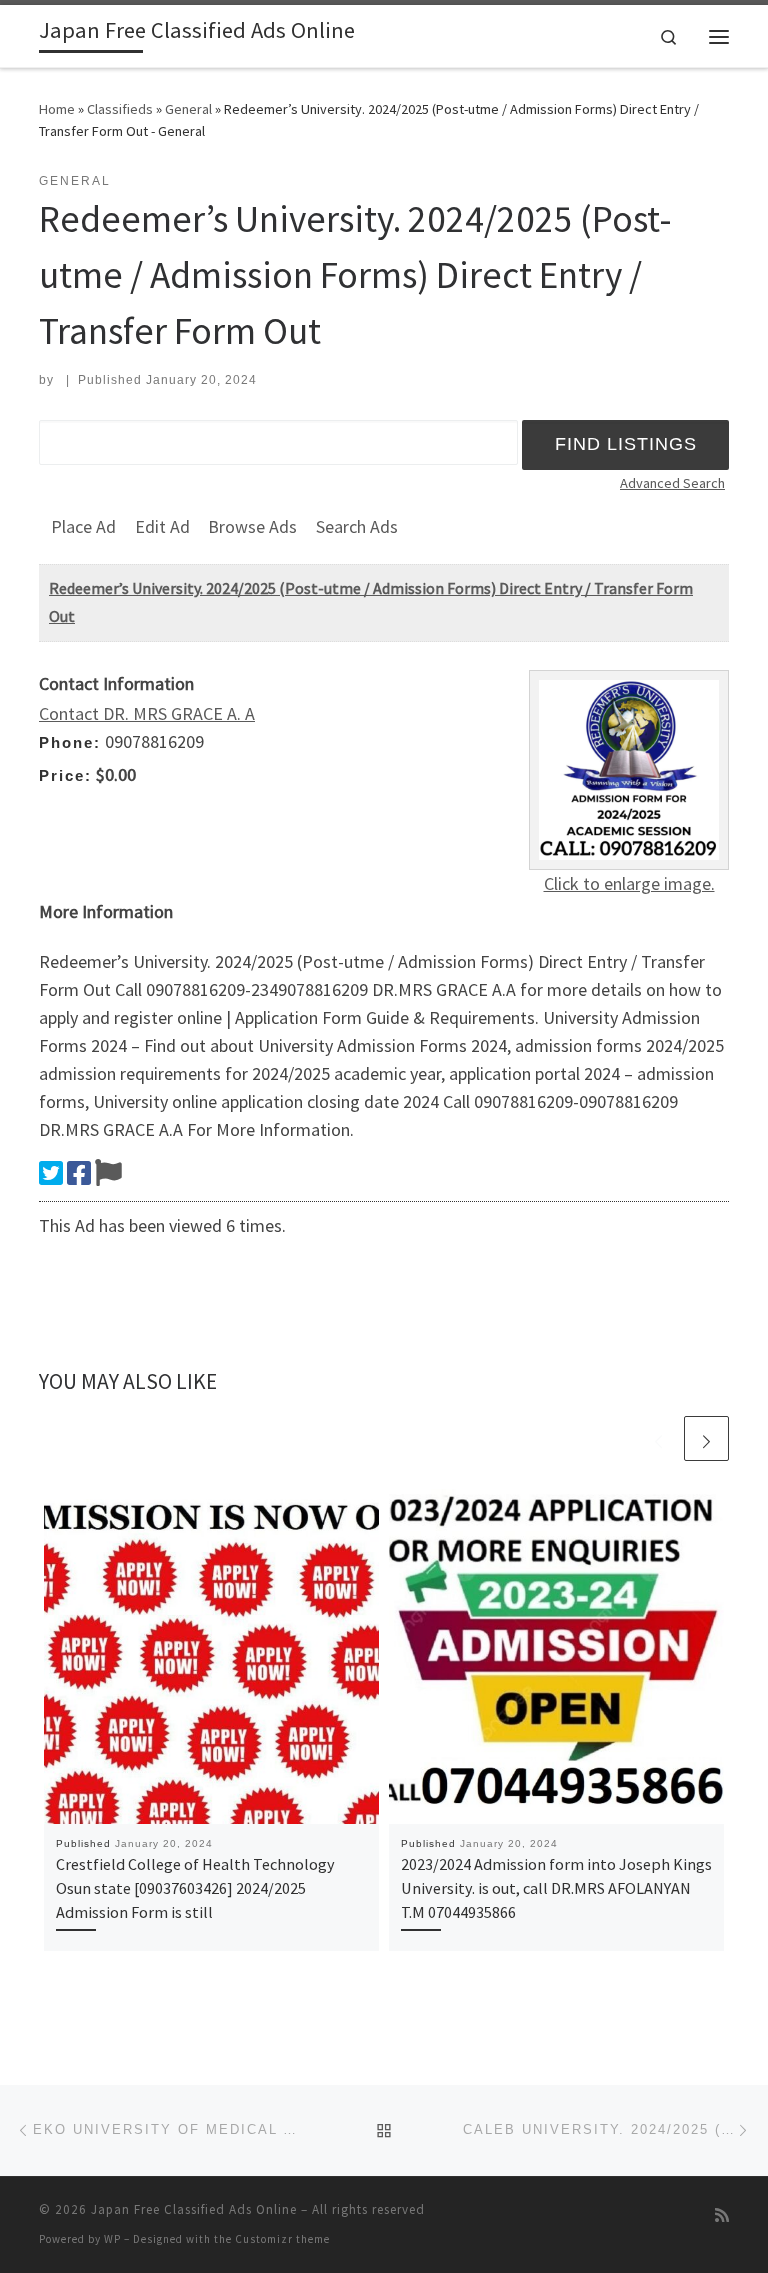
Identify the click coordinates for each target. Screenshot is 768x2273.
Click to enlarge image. (629, 883)
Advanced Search (672, 483)
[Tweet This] (51, 1173)
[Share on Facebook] (79, 1173)
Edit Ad (162, 526)
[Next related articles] (706, 1438)
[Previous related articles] (658, 1438)
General (188, 109)
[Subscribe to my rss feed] (722, 2215)
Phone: (70, 742)
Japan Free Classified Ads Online (194, 2209)
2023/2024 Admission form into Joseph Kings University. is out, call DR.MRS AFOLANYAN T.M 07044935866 (556, 1888)
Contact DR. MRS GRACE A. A (147, 713)
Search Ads (357, 526)
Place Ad (83, 526)
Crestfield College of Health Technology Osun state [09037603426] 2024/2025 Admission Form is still (195, 1888)
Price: (65, 775)
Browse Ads (252, 526)
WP (112, 2239)
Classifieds (120, 109)
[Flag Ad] (108, 1173)
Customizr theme (282, 2239)
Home (57, 109)
